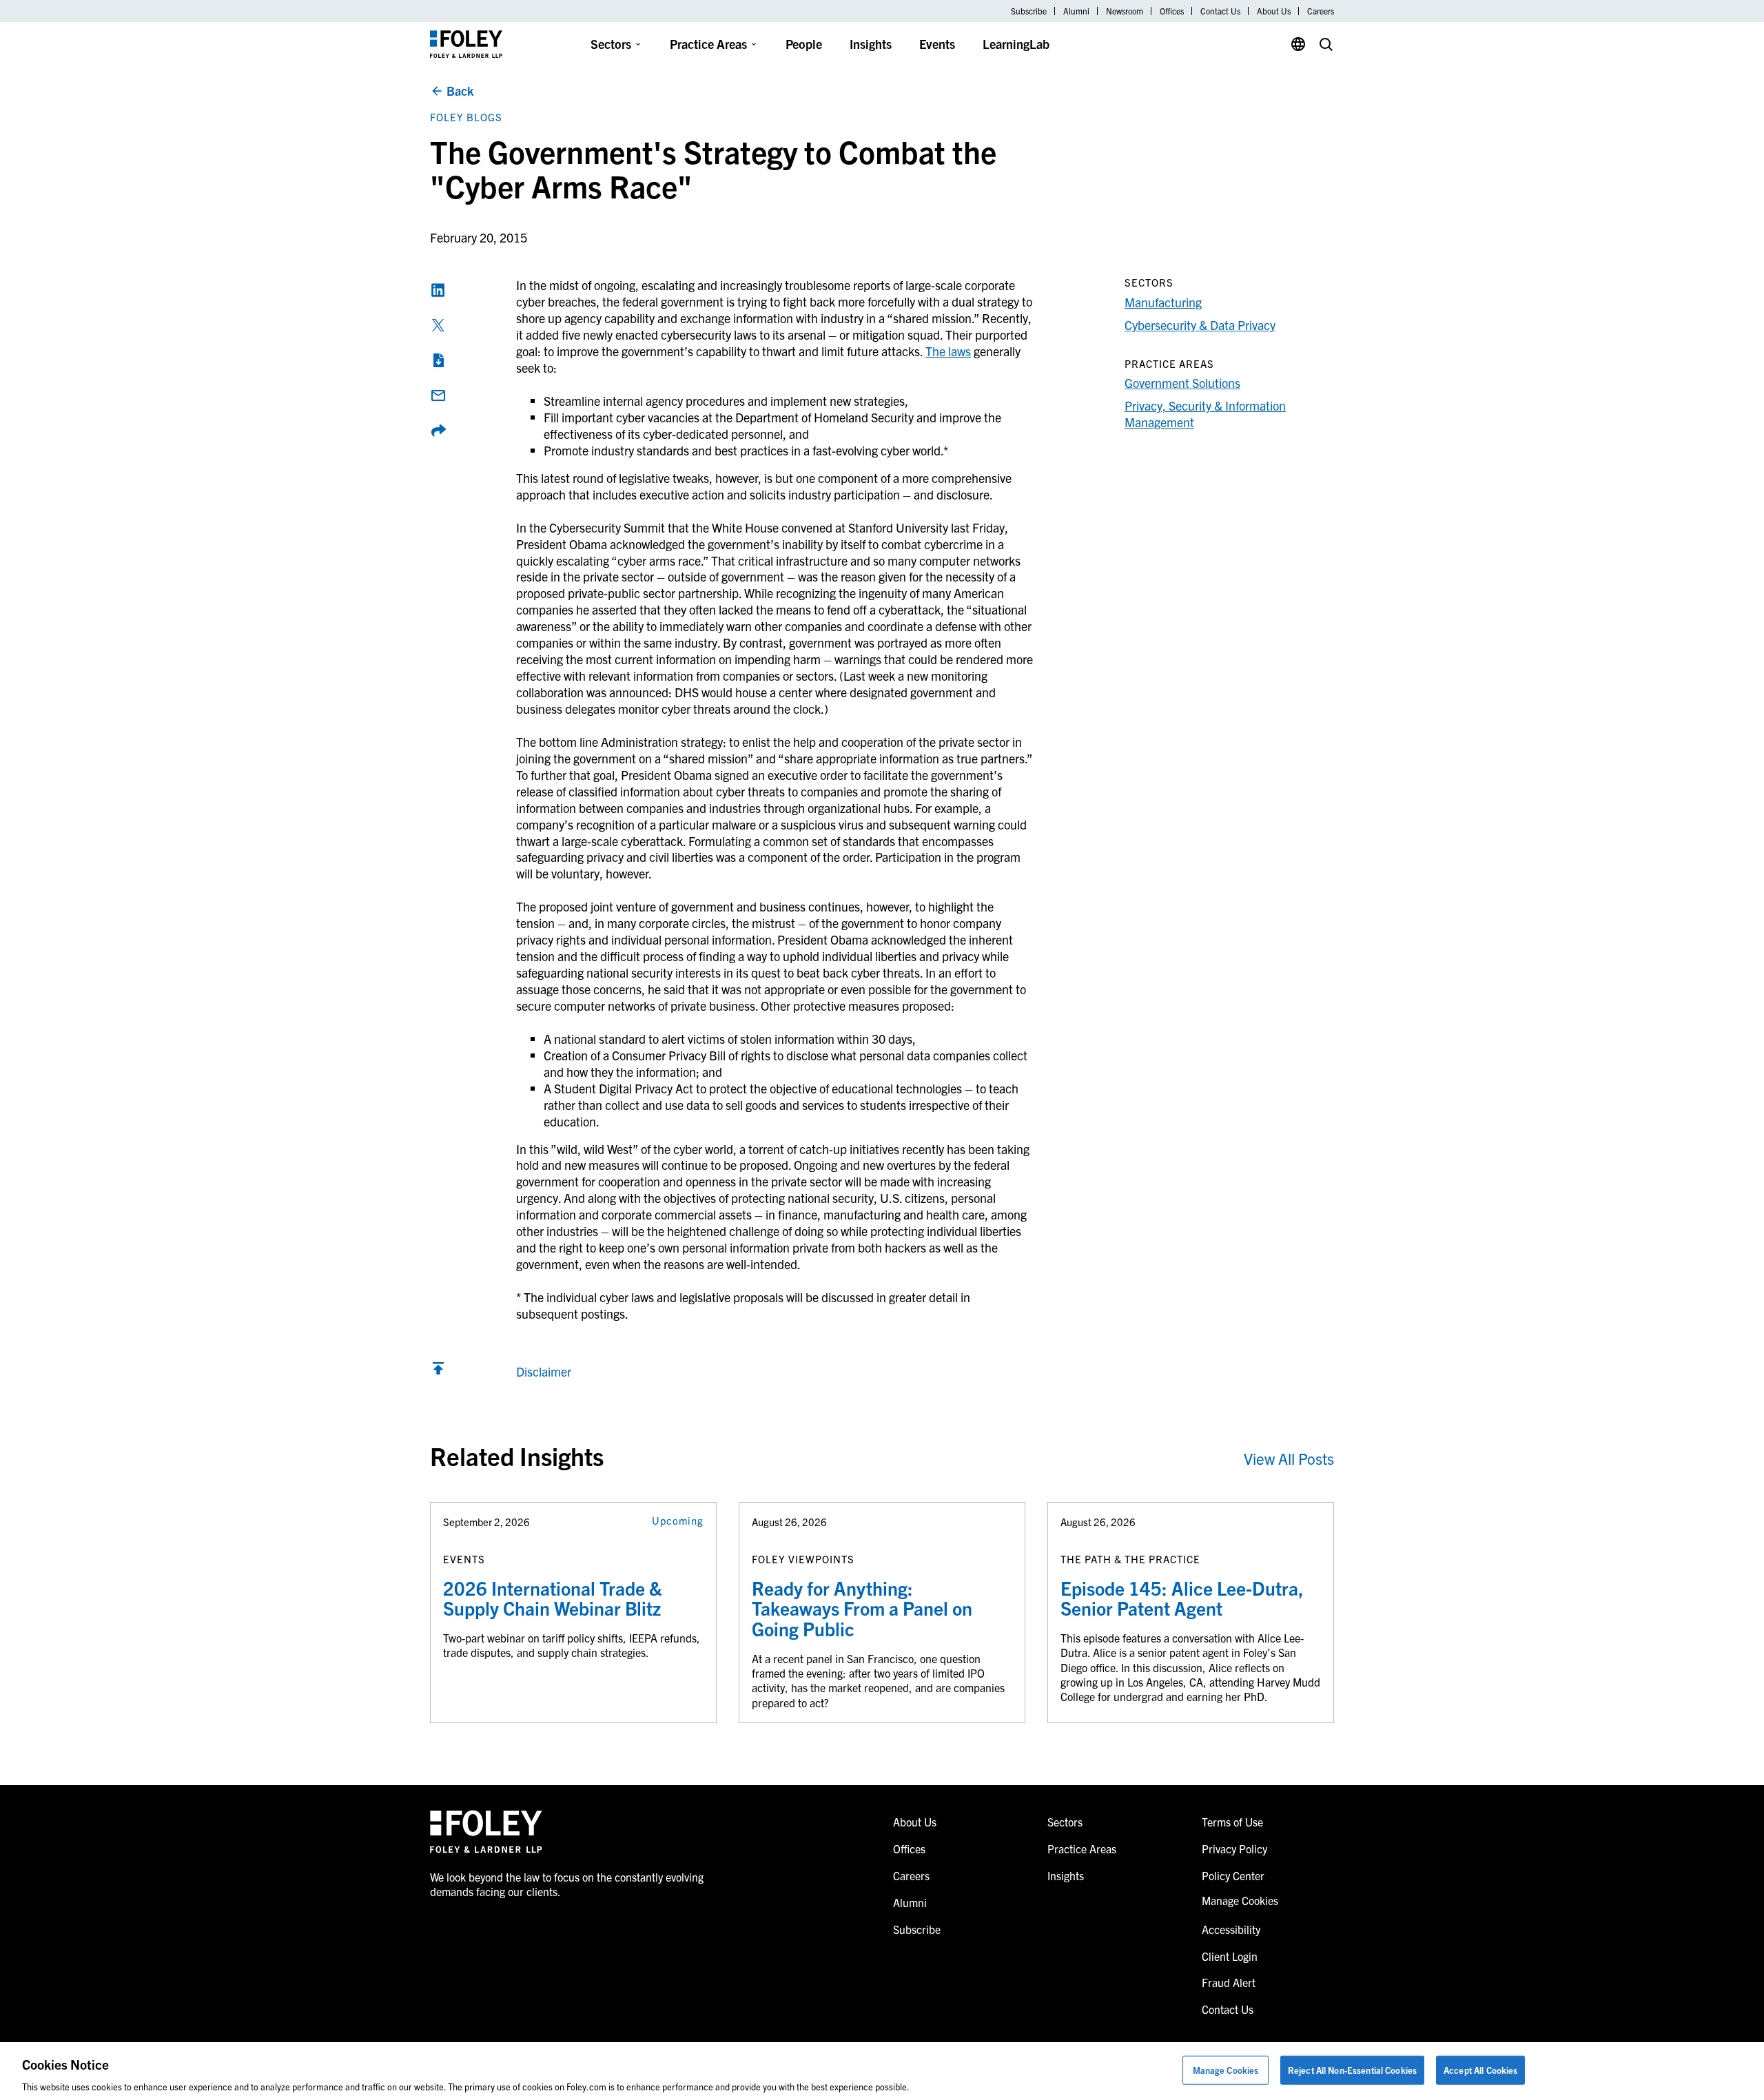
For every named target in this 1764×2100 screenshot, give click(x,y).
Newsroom (1125, 11)
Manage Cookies (1226, 2069)
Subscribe (1029, 11)
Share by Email (438, 395)
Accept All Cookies (1480, 2069)
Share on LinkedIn (438, 290)
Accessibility (1231, 1929)
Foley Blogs (466, 117)
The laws (948, 351)
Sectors (611, 44)
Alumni (1076, 11)
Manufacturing (1163, 302)
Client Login (1230, 1956)
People (804, 44)
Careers (1321, 11)
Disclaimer (544, 1371)
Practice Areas (708, 44)
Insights (871, 44)
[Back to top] (438, 1371)
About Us (1274, 11)
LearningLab (1016, 44)
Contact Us (1220, 11)
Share (438, 431)
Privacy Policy (1234, 1849)
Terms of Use (1232, 1822)
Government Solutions (1182, 383)
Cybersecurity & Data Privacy (1200, 325)
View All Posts (1289, 1458)
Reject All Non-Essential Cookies (1352, 2069)
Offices (1172, 11)
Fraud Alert (1229, 1982)
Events (937, 44)
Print (438, 360)
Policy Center (1233, 1875)
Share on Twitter (438, 325)
